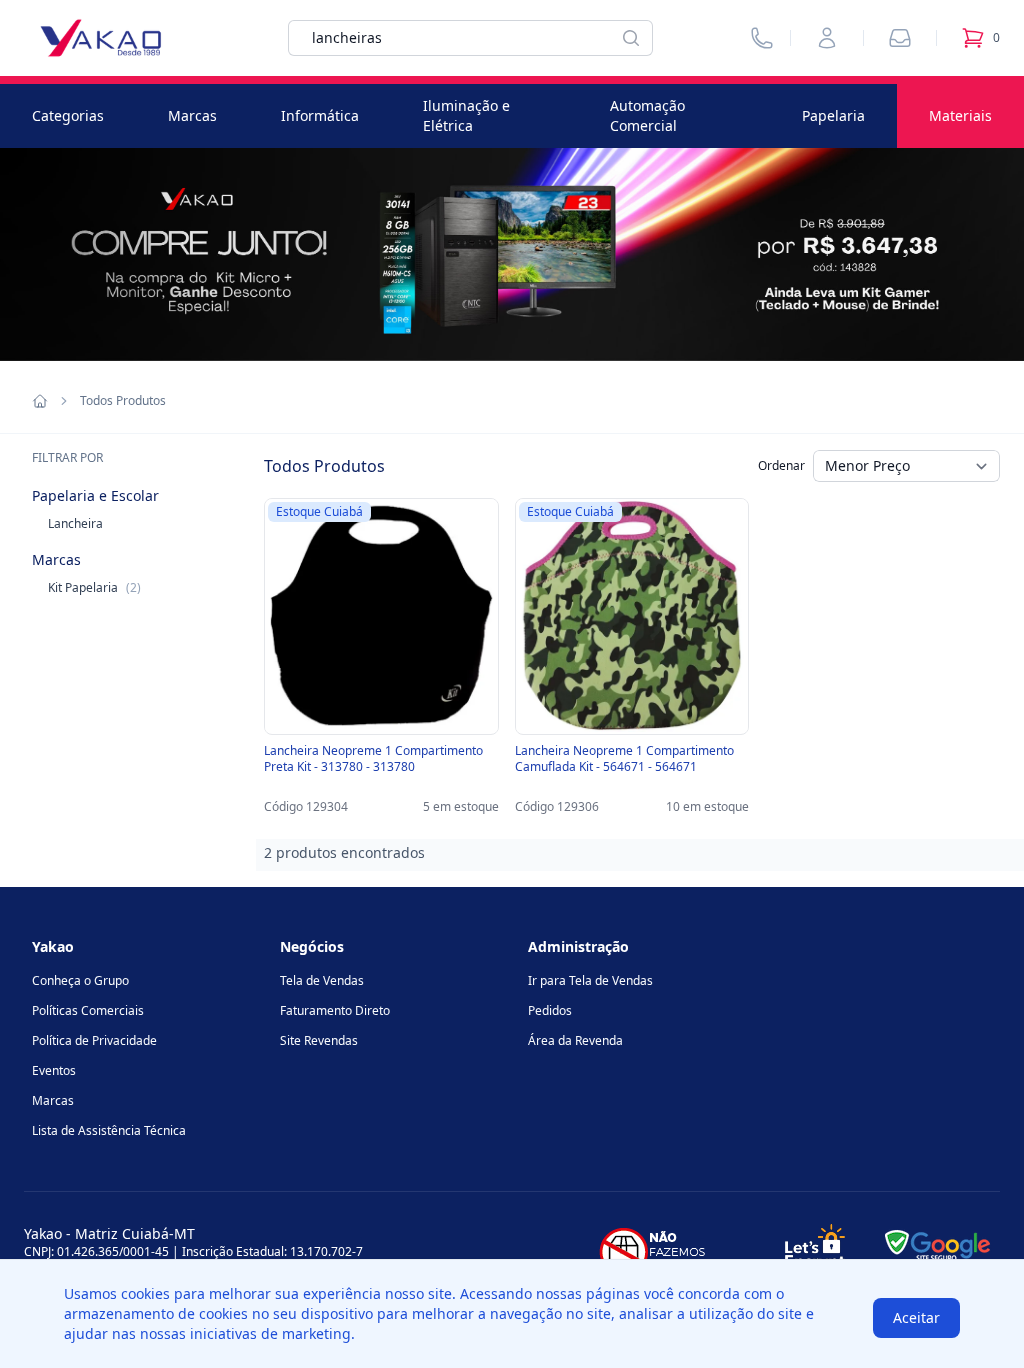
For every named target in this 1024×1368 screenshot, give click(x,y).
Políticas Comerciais (88, 1010)
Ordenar (781, 465)
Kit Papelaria (94, 587)
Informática (320, 115)
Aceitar (916, 1317)
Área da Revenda (575, 1040)
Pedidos (550, 1010)
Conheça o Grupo (80, 980)
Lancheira (75, 523)
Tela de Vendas (322, 980)
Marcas (192, 115)
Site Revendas (319, 1040)
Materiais (960, 115)
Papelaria (833, 115)
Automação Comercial (647, 115)
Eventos (54, 1070)
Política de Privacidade (94, 1040)
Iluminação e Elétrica (466, 115)
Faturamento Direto (335, 1010)
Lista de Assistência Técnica (109, 1130)
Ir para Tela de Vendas (590, 980)
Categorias (68, 115)
